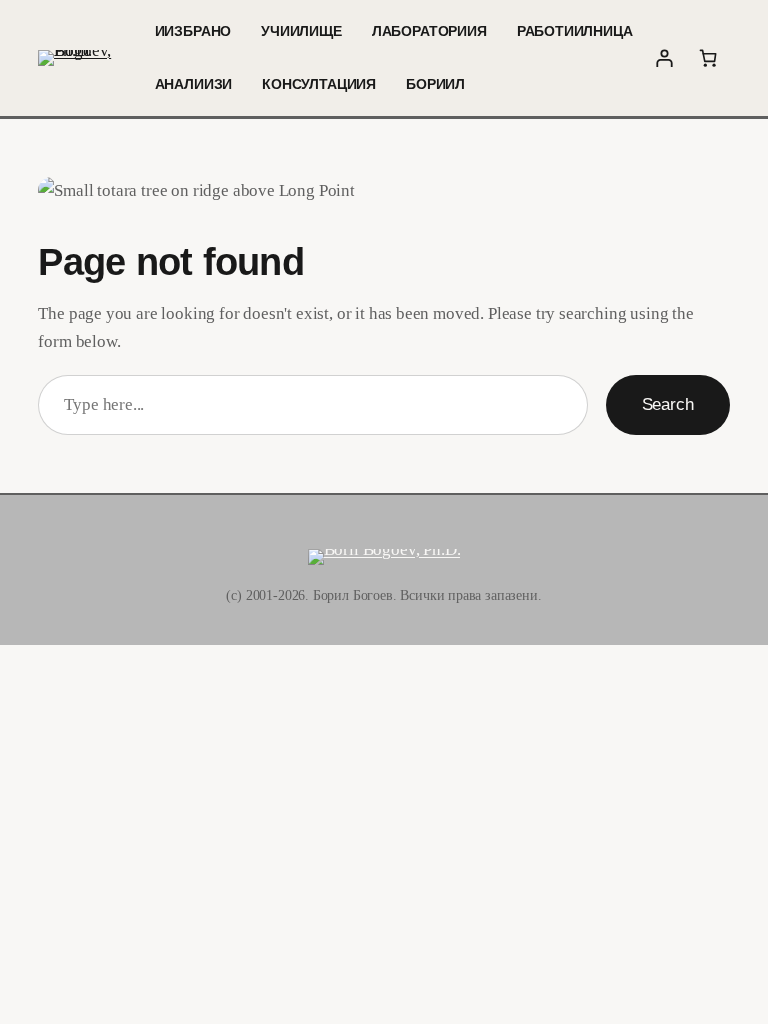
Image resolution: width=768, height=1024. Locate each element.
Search (668, 404)
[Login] (665, 58)
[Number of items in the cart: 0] (708, 58)
